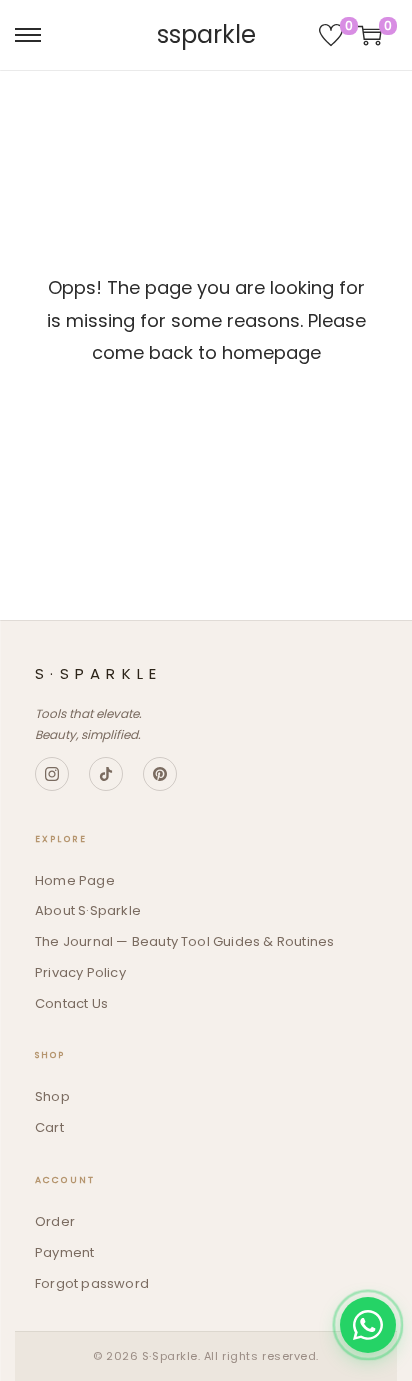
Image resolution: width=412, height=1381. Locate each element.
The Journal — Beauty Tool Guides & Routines (184, 941)
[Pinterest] (160, 774)
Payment (64, 1252)
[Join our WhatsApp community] (368, 1325)
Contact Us (71, 1003)
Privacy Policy (80, 972)
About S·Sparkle (88, 910)
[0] (331, 35)
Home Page (75, 880)
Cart (49, 1127)
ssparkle (206, 34)
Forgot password (92, 1283)
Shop (52, 1096)
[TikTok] (106, 774)
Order (55, 1221)
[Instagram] (52, 774)
